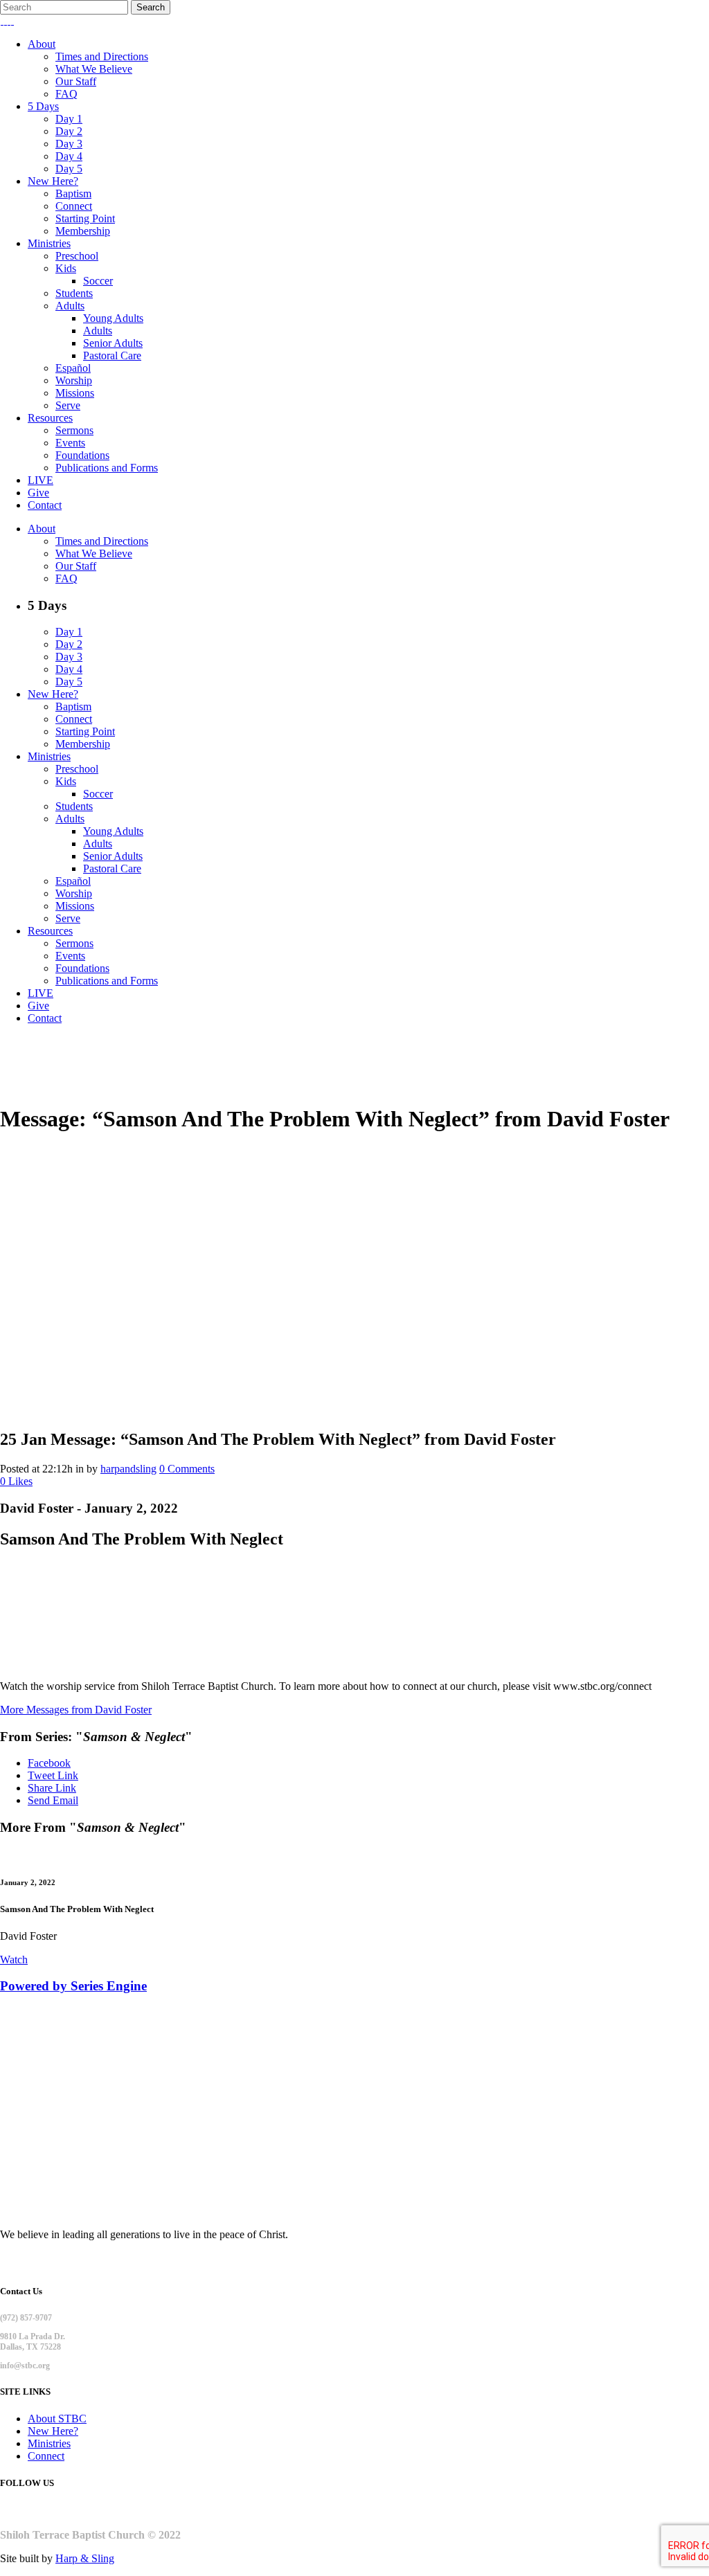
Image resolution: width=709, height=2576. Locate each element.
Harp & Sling (85, 2558)
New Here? (53, 2431)
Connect (46, 2456)
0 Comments (187, 1469)
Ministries (49, 2443)
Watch (14, 1960)
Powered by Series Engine (73, 1986)
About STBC (57, 2419)
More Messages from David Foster (76, 1710)
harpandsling (128, 1469)
